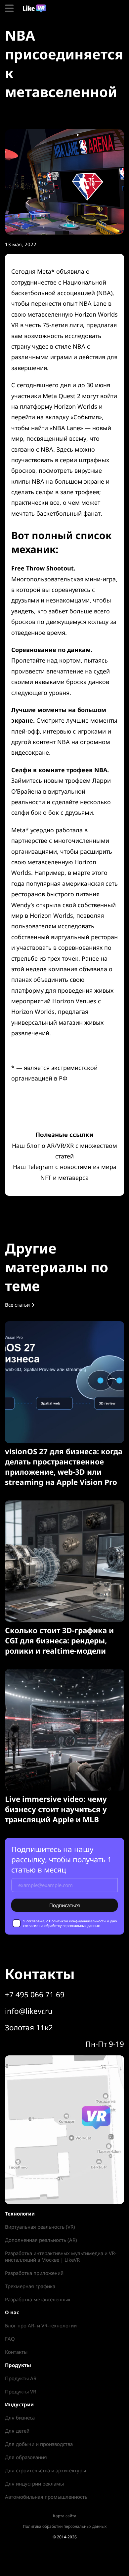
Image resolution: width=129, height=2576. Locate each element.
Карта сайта (65, 2516)
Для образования (26, 2457)
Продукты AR (21, 2378)
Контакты (16, 2352)
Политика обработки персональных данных (65, 2526)
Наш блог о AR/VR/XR (43, 1146)
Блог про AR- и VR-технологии (41, 2325)
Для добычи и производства (39, 2444)
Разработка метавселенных (38, 2299)
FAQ (10, 2339)
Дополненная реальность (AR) (41, 2240)
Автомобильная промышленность (46, 2497)
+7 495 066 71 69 (35, 1994)
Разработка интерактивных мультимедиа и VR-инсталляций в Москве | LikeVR (61, 2256)
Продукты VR (21, 2391)
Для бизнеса (20, 2418)
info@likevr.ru (29, 2011)
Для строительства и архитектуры (45, 2470)
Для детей (17, 2431)
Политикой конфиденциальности (77, 1921)
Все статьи (18, 1305)
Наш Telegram (33, 1167)
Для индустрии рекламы (34, 2484)
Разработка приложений (34, 2273)
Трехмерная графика (30, 2286)
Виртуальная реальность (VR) (40, 2227)
